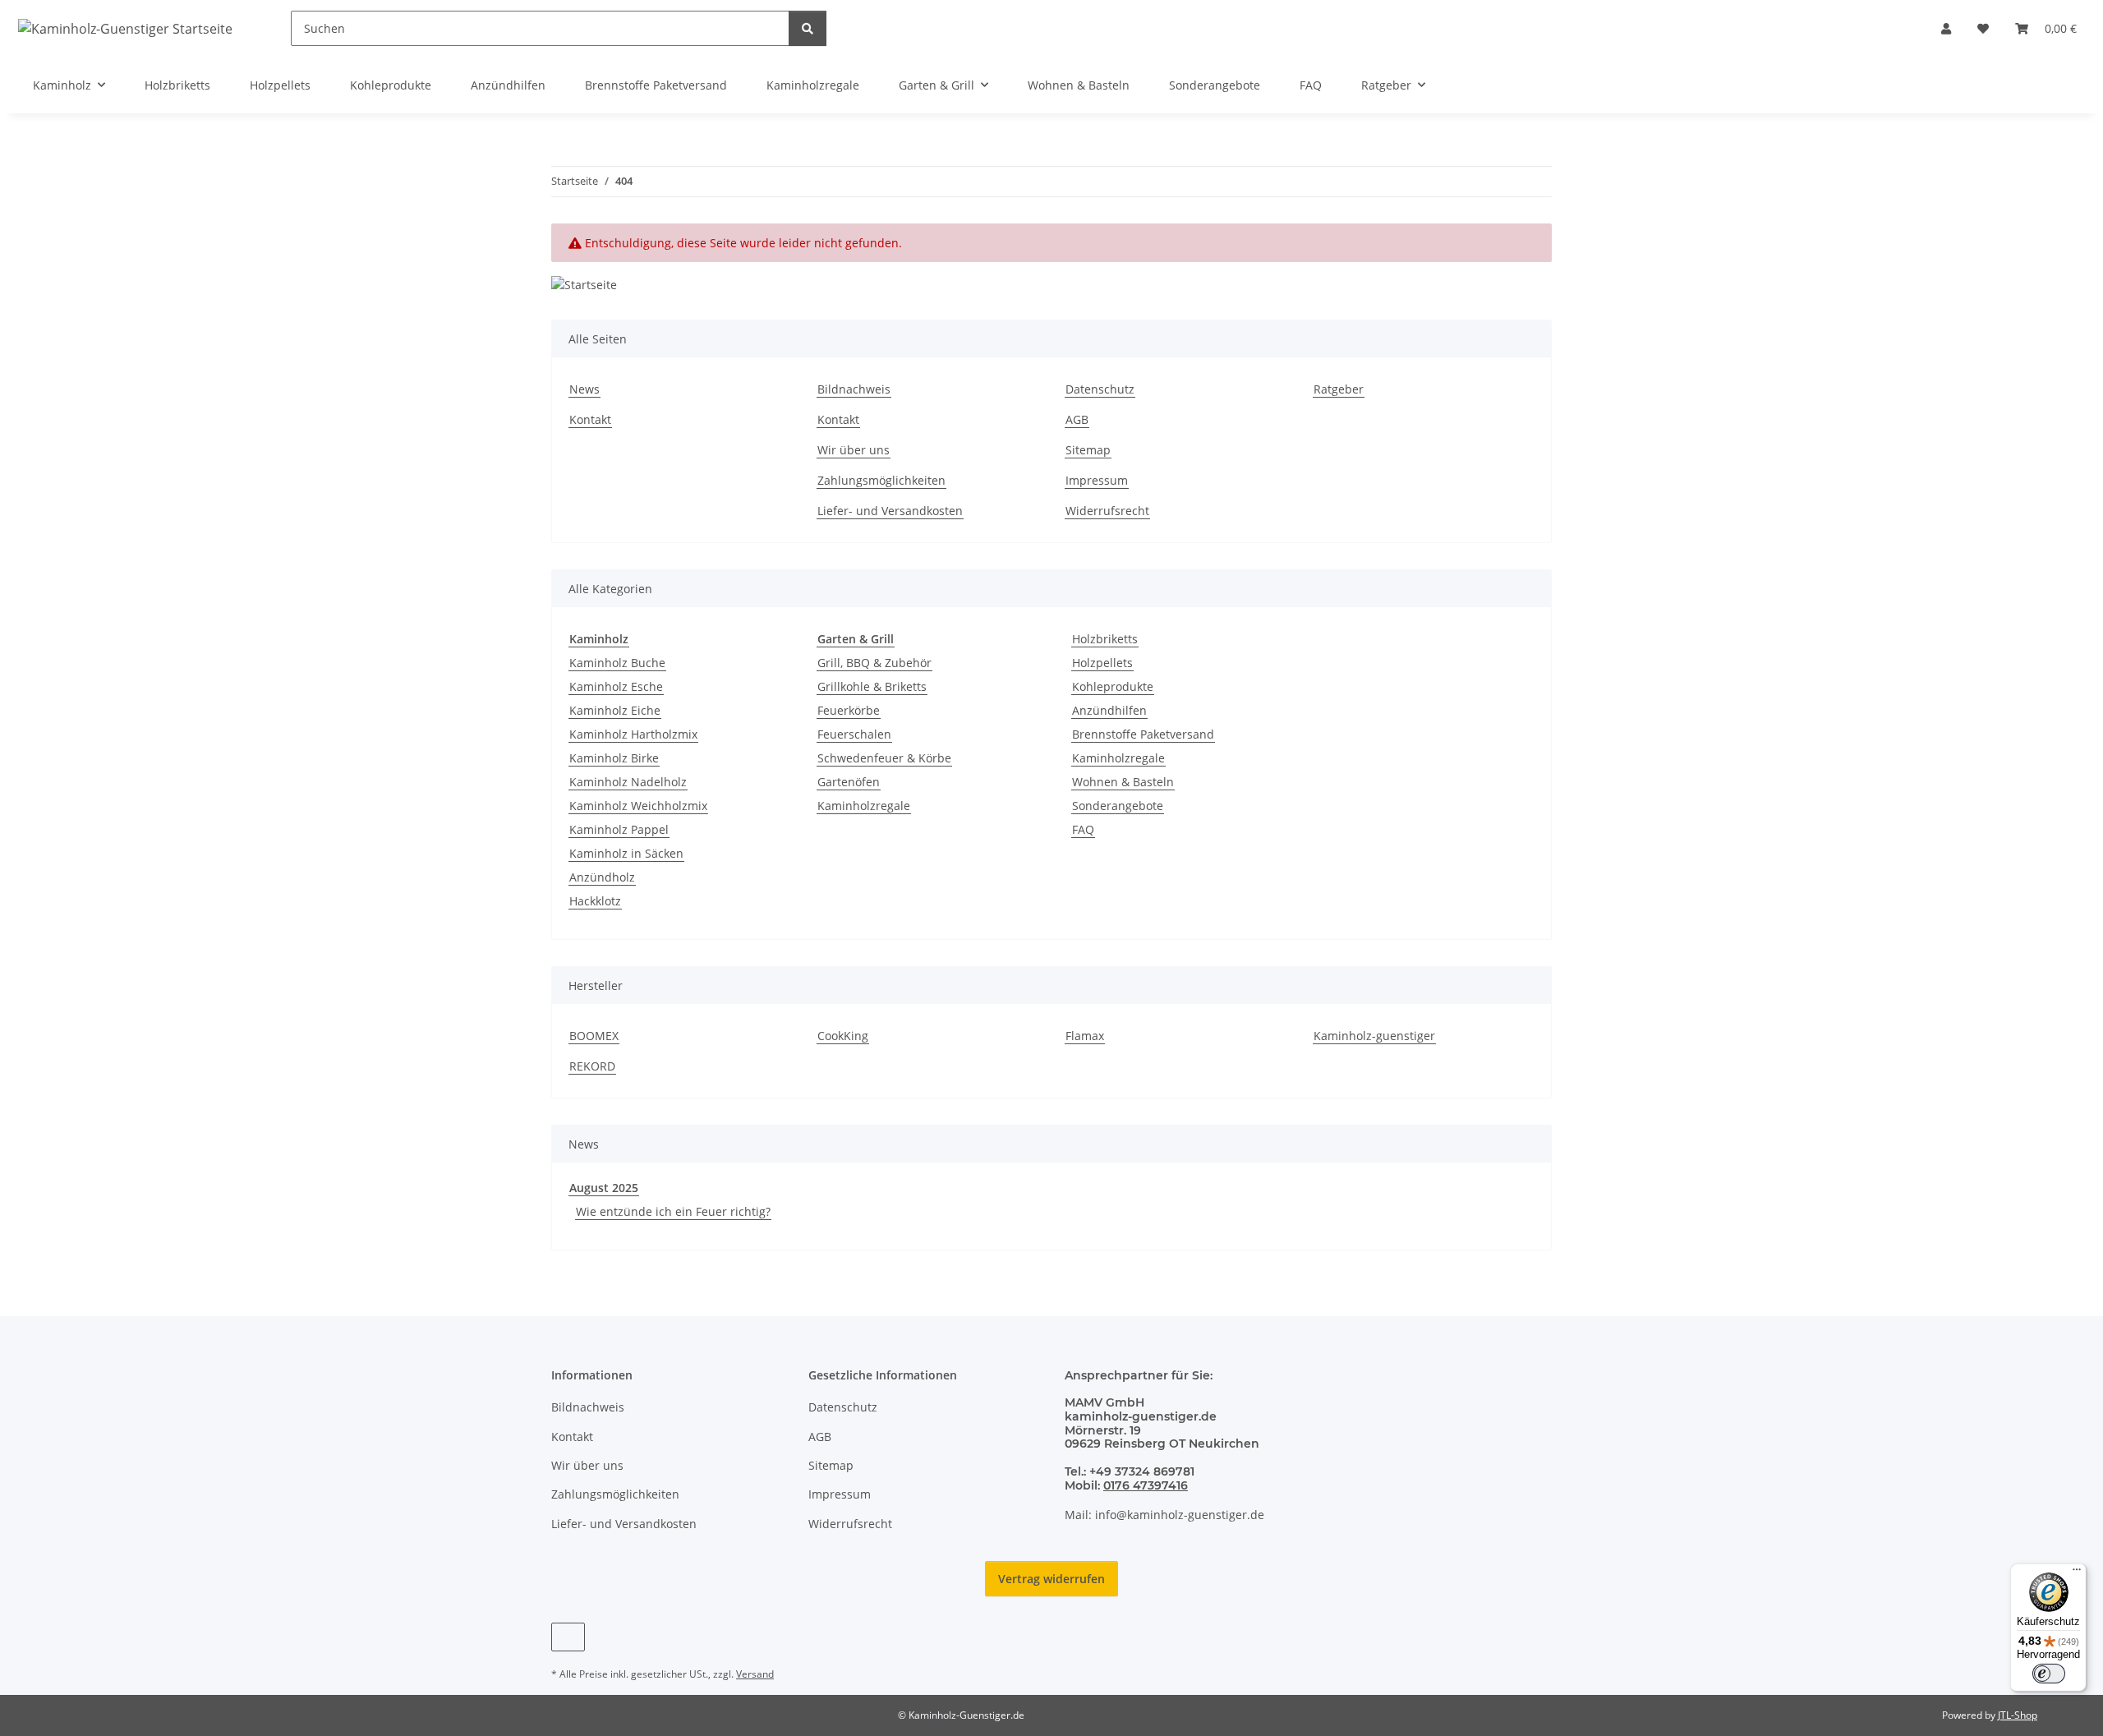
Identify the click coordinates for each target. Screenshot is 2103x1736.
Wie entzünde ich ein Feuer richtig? (673, 1211)
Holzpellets (1102, 663)
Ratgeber (1339, 389)
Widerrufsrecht (1107, 511)
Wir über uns (854, 450)
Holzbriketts (1105, 639)
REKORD (592, 1066)
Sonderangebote (1118, 806)
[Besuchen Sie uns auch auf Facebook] (568, 1637)
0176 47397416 (1146, 1485)
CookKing (843, 1036)
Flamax (1085, 1036)
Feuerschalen (854, 734)
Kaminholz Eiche (615, 710)
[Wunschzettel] (1983, 28)
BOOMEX (594, 1036)
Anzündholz (602, 877)
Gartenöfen (849, 782)
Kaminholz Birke (614, 758)
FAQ (1083, 829)
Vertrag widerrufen (1051, 1579)
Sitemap (1088, 450)
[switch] (2049, 1674)
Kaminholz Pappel (619, 829)
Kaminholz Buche (617, 663)
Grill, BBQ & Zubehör (874, 663)
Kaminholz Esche (616, 686)
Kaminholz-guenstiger (1374, 1036)
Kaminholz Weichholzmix (638, 806)
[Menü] (2077, 1573)
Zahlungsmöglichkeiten (881, 480)
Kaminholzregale (864, 806)
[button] (1946, 28)
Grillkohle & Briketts (872, 686)
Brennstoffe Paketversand (1143, 734)
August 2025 (604, 1188)
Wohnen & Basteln (1123, 782)
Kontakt (590, 419)
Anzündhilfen (1109, 710)
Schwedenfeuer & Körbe (884, 758)
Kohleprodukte (1113, 686)
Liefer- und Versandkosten (890, 511)
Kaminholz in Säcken (626, 853)
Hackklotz (595, 901)
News (584, 389)
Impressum (1097, 480)
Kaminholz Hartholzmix (633, 734)
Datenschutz (1100, 389)
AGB (1077, 419)
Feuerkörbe (849, 710)
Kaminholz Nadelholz (628, 782)
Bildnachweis (854, 389)
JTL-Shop (2018, 1715)
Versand (755, 1674)
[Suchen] (808, 28)
